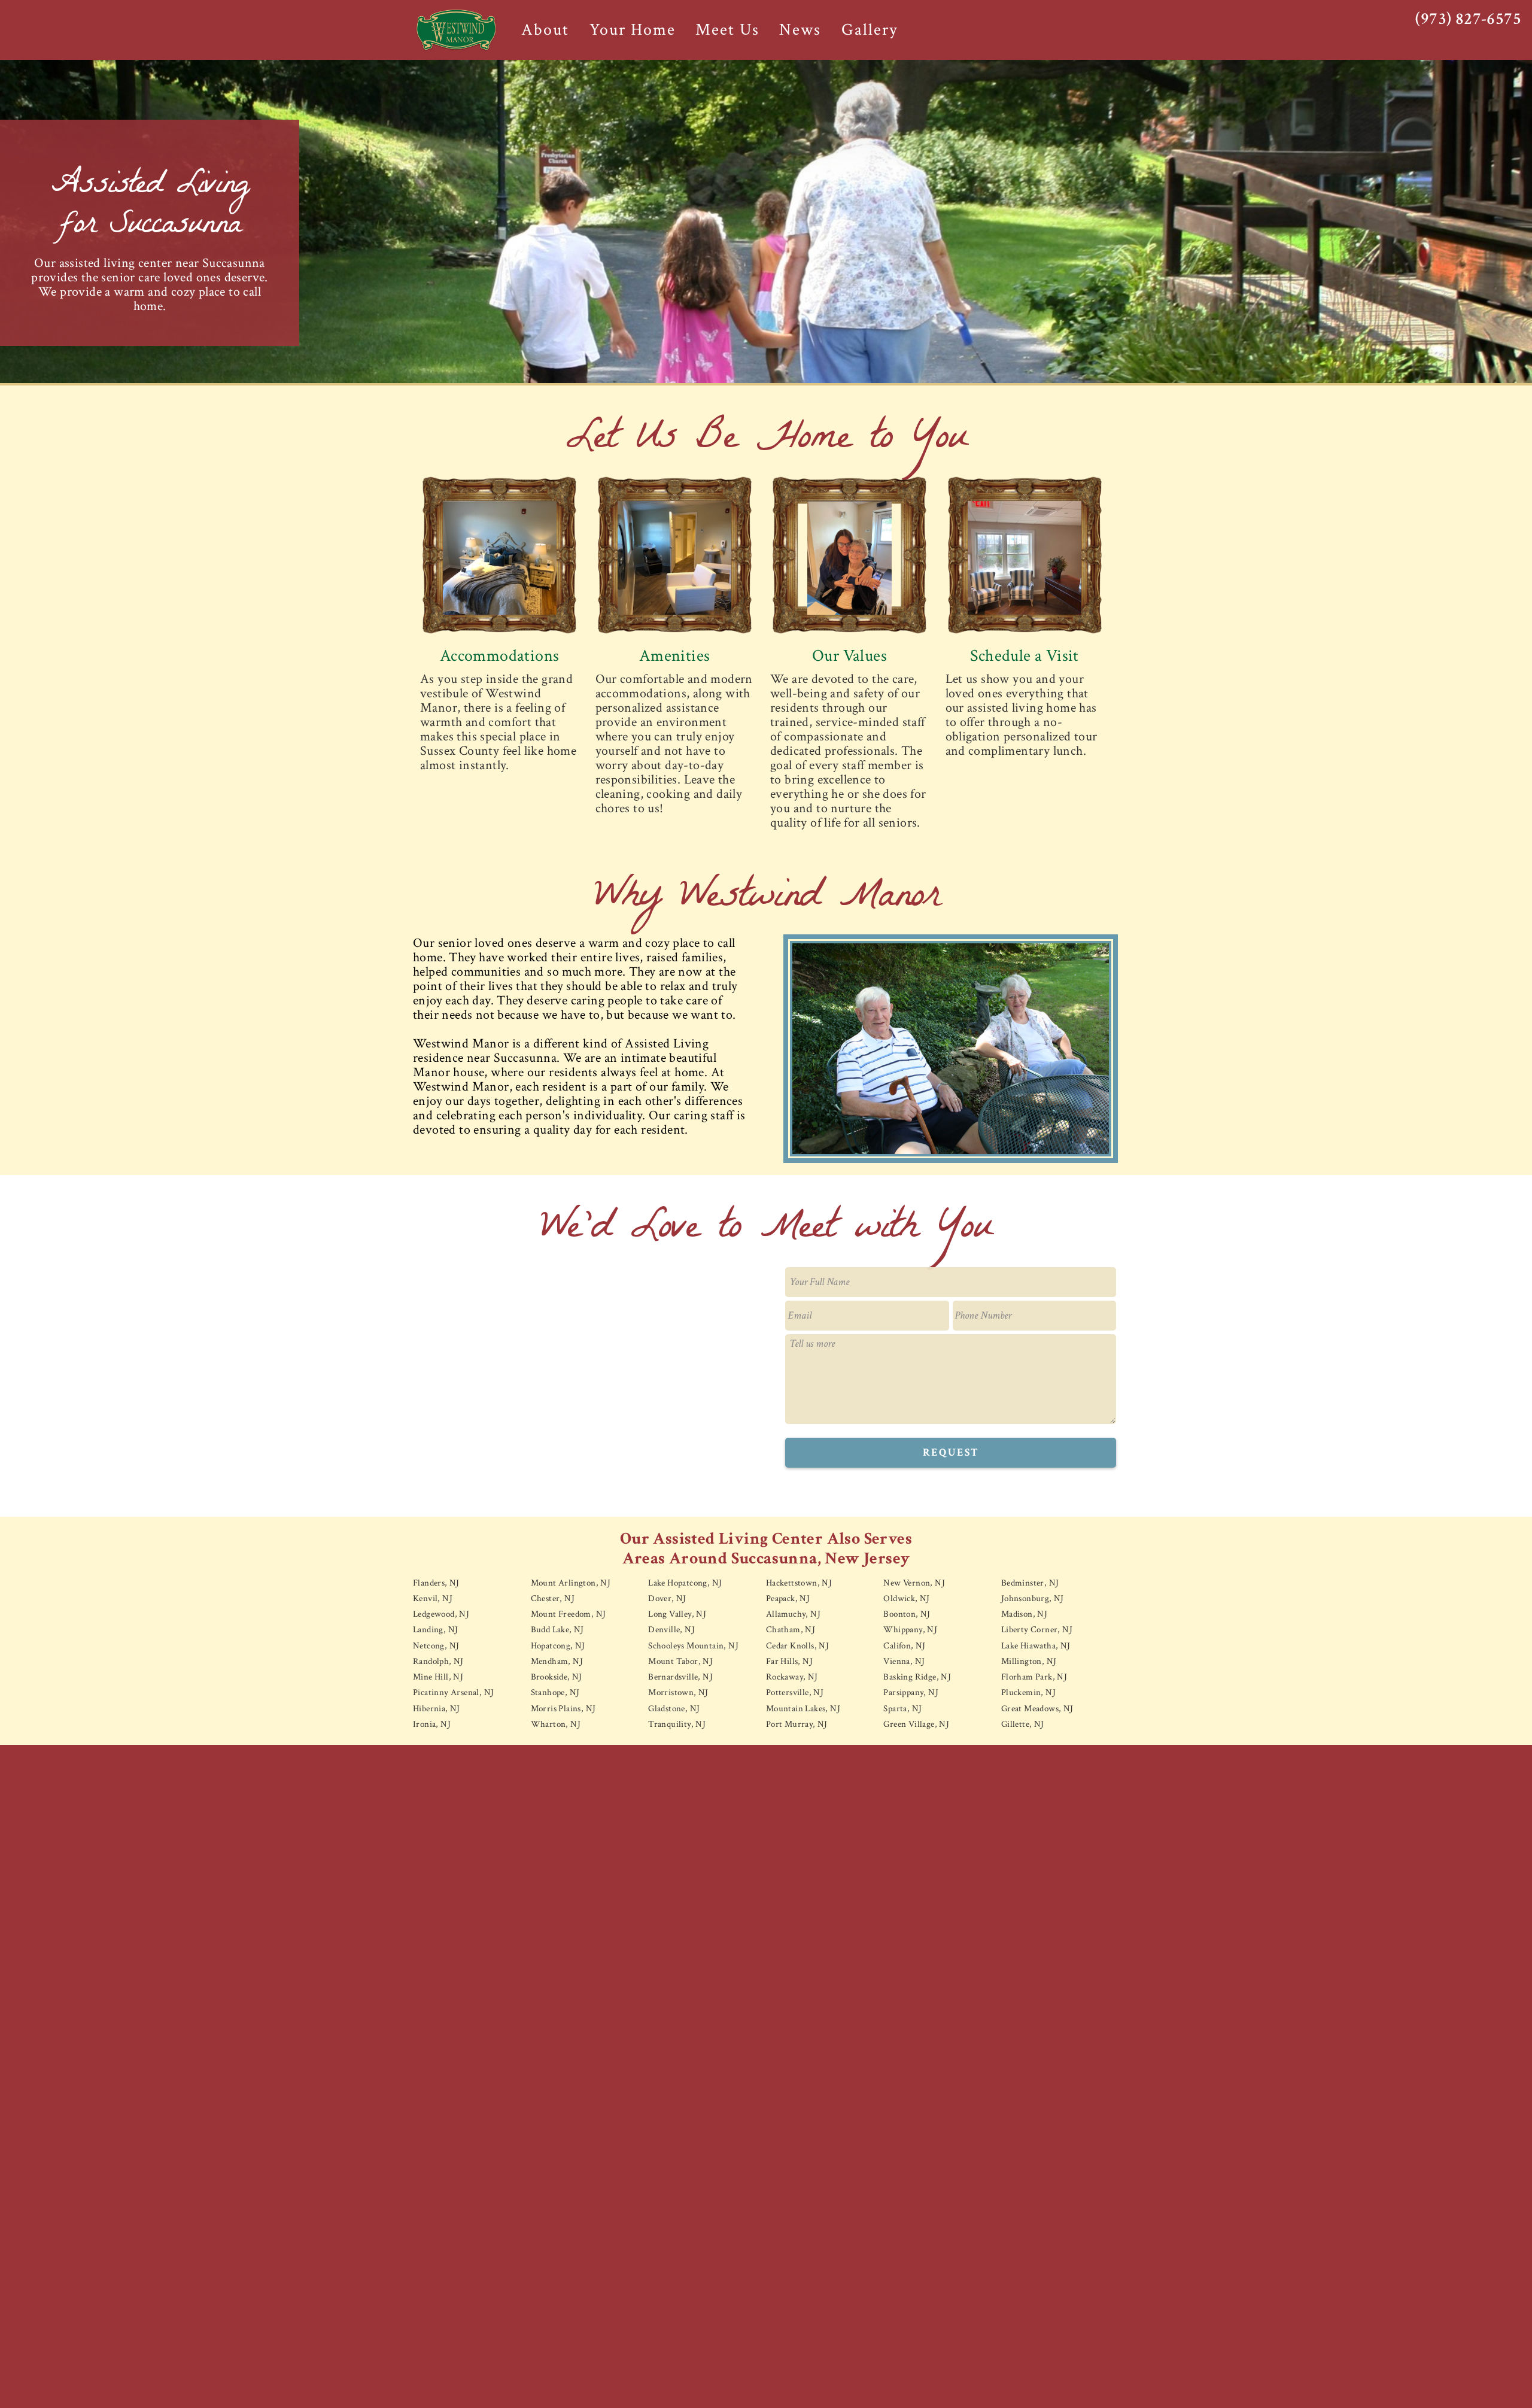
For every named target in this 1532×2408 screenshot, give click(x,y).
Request (951, 1452)
